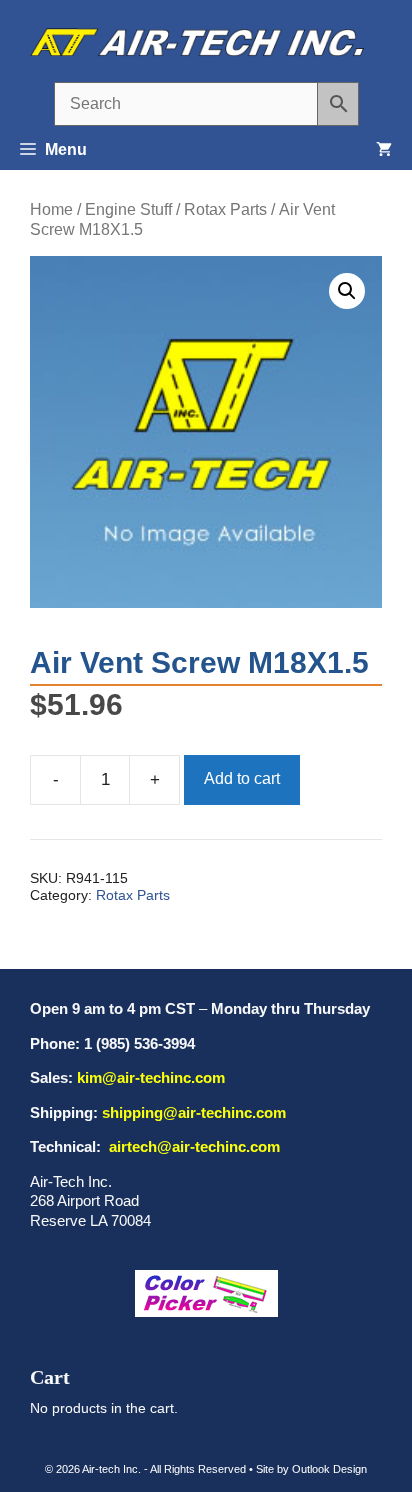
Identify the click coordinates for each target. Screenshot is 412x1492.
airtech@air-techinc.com (192, 1146)
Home (51, 209)
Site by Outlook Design (311, 1469)
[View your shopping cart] (384, 150)
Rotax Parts (225, 209)
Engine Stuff (128, 209)
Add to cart (242, 778)
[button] (347, 291)
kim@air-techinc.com (151, 1077)
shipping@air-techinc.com (194, 1112)
